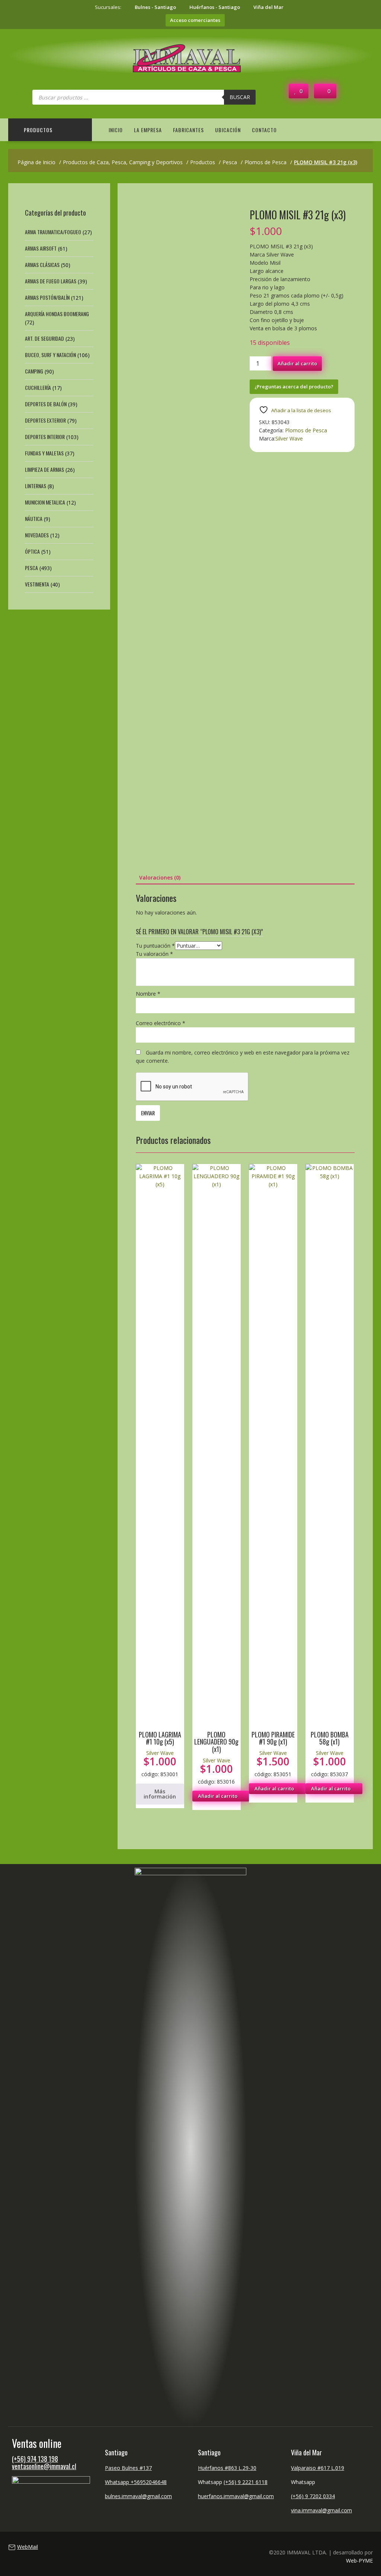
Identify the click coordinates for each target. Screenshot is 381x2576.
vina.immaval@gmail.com (321, 2510)
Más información (160, 1794)
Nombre (148, 994)
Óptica (32, 551)
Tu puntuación (155, 946)
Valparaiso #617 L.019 (318, 2468)
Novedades (37, 535)
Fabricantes (188, 130)
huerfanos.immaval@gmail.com (236, 2496)
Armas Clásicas (42, 265)
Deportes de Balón (46, 404)
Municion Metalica (45, 502)
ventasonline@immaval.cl (44, 2466)
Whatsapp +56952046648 (136, 2482)
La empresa (148, 130)
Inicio (116, 130)
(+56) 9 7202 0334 (313, 2496)
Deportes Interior (45, 437)
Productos (38, 130)
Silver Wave (289, 438)
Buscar (240, 97)
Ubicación (228, 130)
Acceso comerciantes (195, 20)
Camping (34, 371)
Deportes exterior (45, 420)
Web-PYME (359, 2561)
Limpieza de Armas (44, 469)
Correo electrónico (161, 1023)
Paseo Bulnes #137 (128, 2468)
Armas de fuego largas (51, 281)
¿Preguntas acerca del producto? (294, 387)
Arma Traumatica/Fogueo (53, 232)
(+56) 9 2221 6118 (246, 2482)
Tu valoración (154, 954)
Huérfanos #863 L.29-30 (227, 2468)
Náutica (34, 519)
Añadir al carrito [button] (218, 1796)
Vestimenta (37, 584)
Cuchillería (38, 387)
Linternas (36, 486)
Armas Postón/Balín (47, 297)
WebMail (28, 2547)
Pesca (31, 568)
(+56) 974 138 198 (35, 2459)
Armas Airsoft (41, 248)
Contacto (264, 130)
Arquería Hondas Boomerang (57, 314)
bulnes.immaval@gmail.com (138, 2496)
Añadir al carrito (297, 363)
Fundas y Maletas (44, 453)
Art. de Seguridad (44, 338)
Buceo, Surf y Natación (50, 355)
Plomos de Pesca (306, 430)
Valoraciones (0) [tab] (160, 877)
